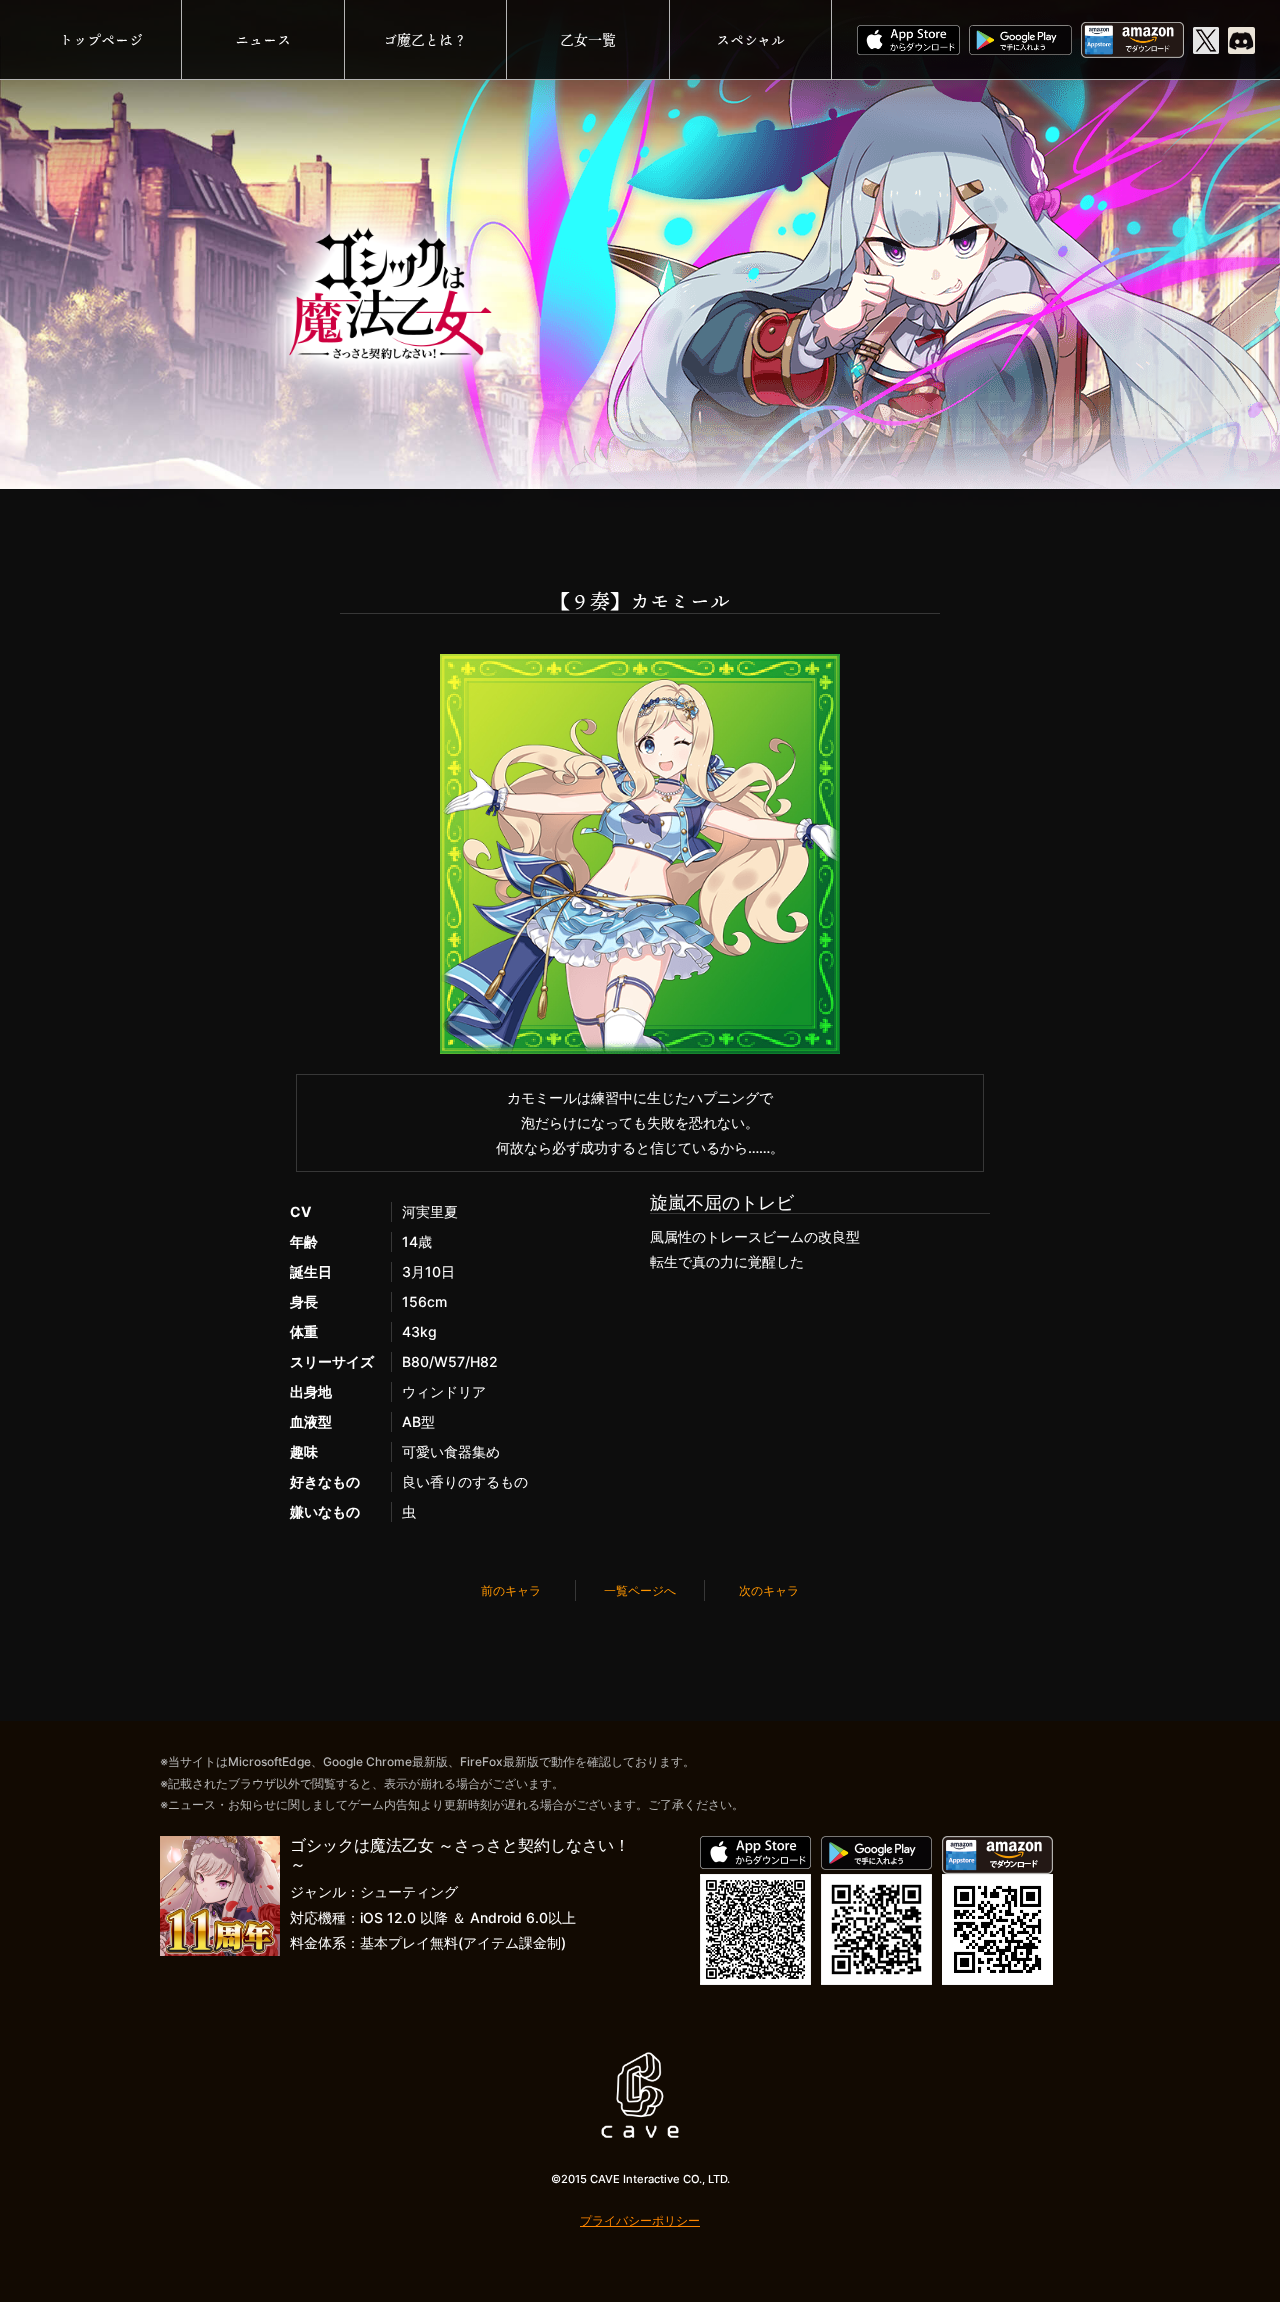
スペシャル (750, 39)
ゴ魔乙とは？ (425, 39)
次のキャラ (769, 1590)
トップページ (101, 39)
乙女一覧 (588, 39)
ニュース (263, 39)
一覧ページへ (640, 1590)
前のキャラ (511, 1590)
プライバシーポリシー (640, 2220)
